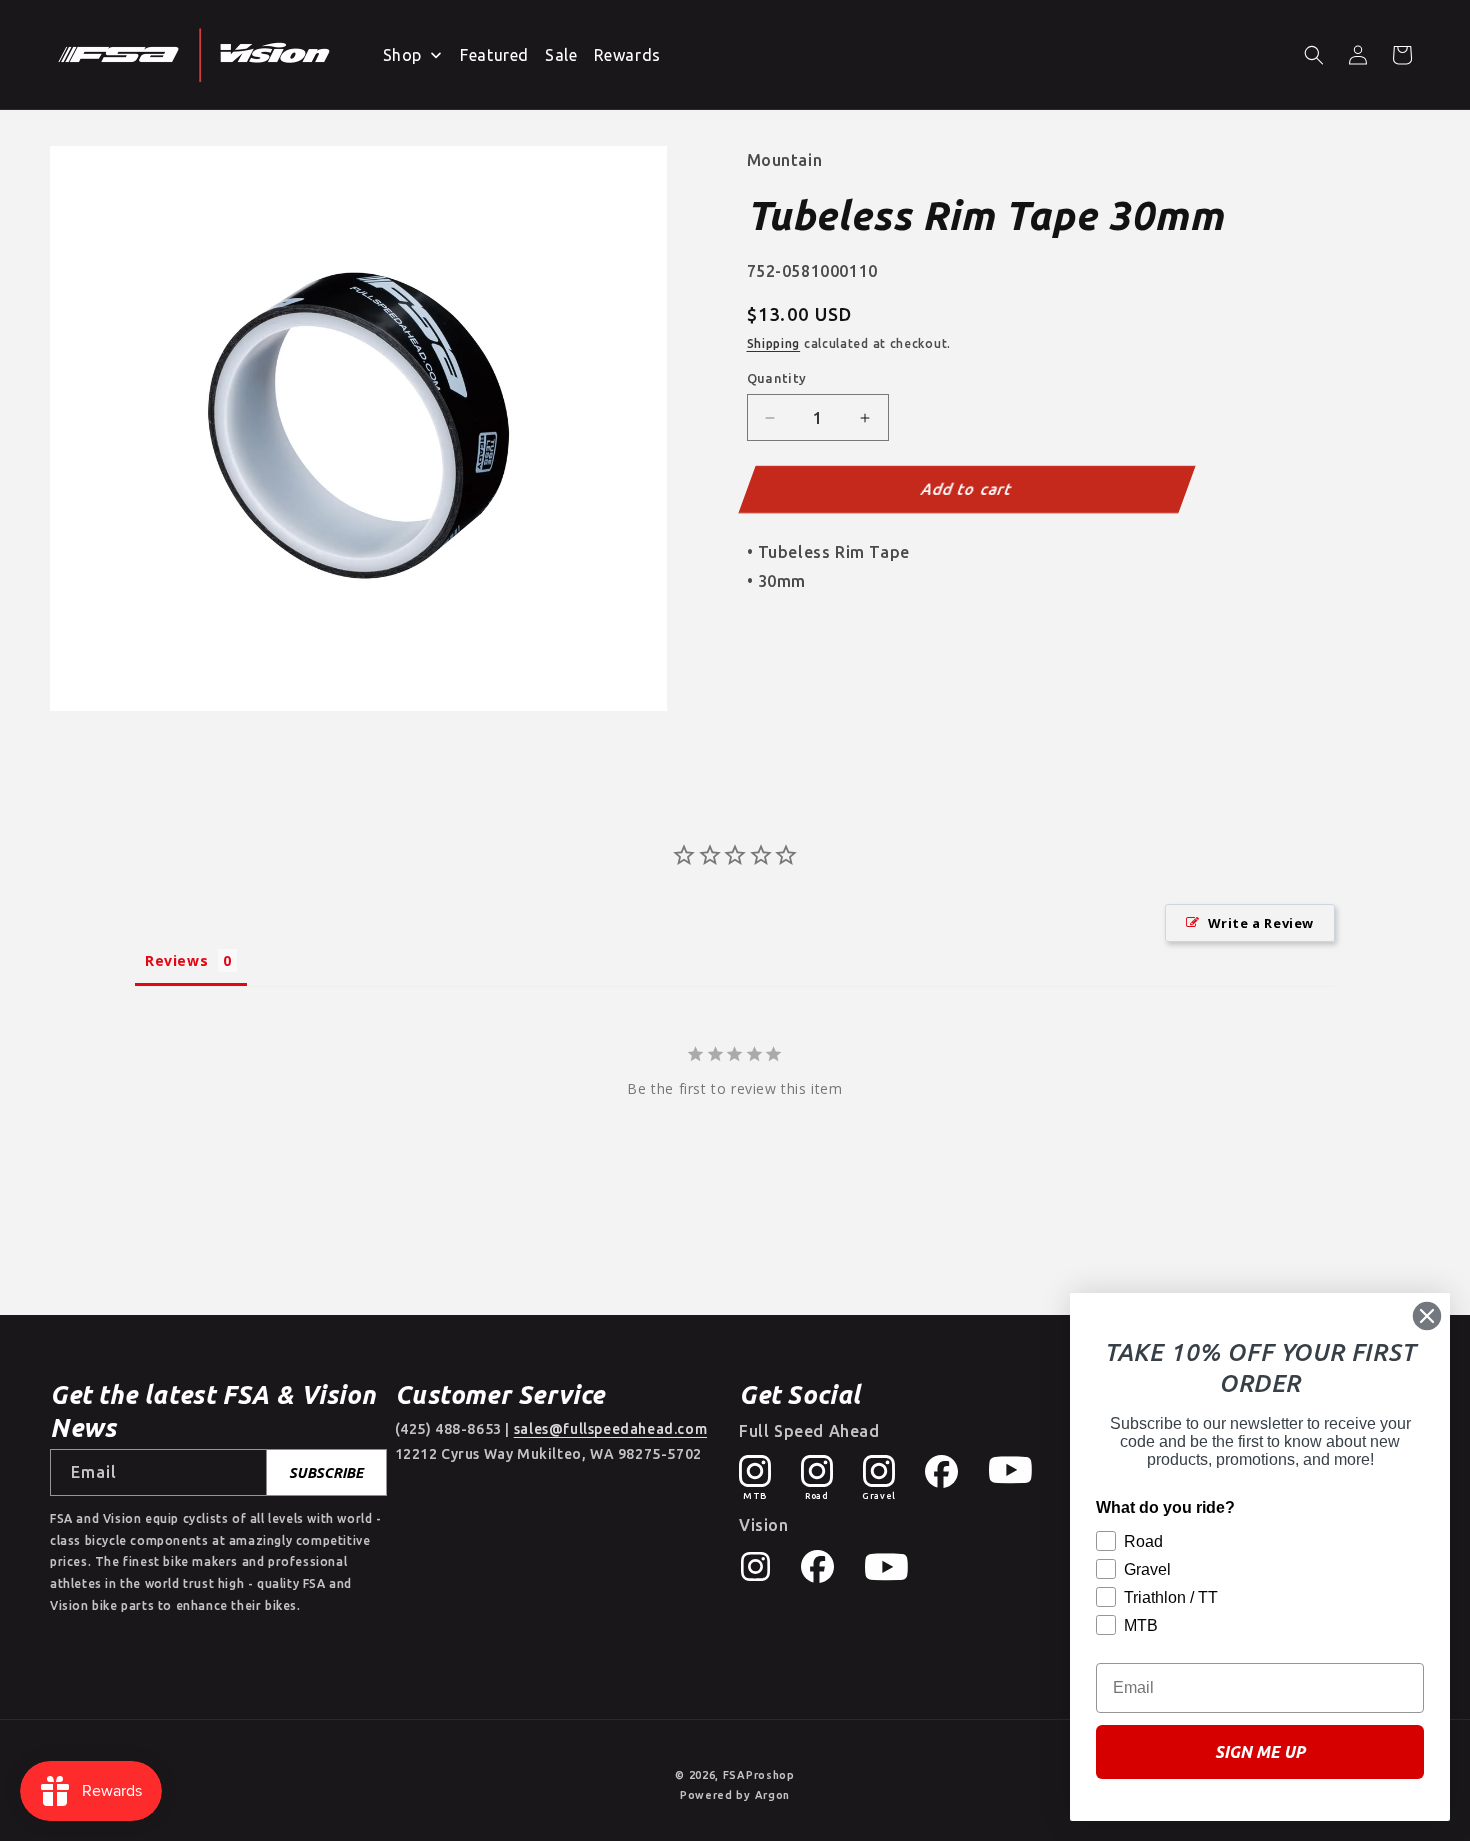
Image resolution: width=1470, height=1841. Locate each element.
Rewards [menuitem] (627, 55)
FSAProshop (759, 1775)
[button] (1314, 55)
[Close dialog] (1427, 1316)
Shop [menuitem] (402, 55)
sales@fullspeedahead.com (610, 1429)
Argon (773, 1795)
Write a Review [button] (1261, 923)
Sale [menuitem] (561, 55)
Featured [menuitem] (494, 55)
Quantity (777, 378)
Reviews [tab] (176, 960)
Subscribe (326, 1473)
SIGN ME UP (1260, 1752)
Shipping (774, 343)
